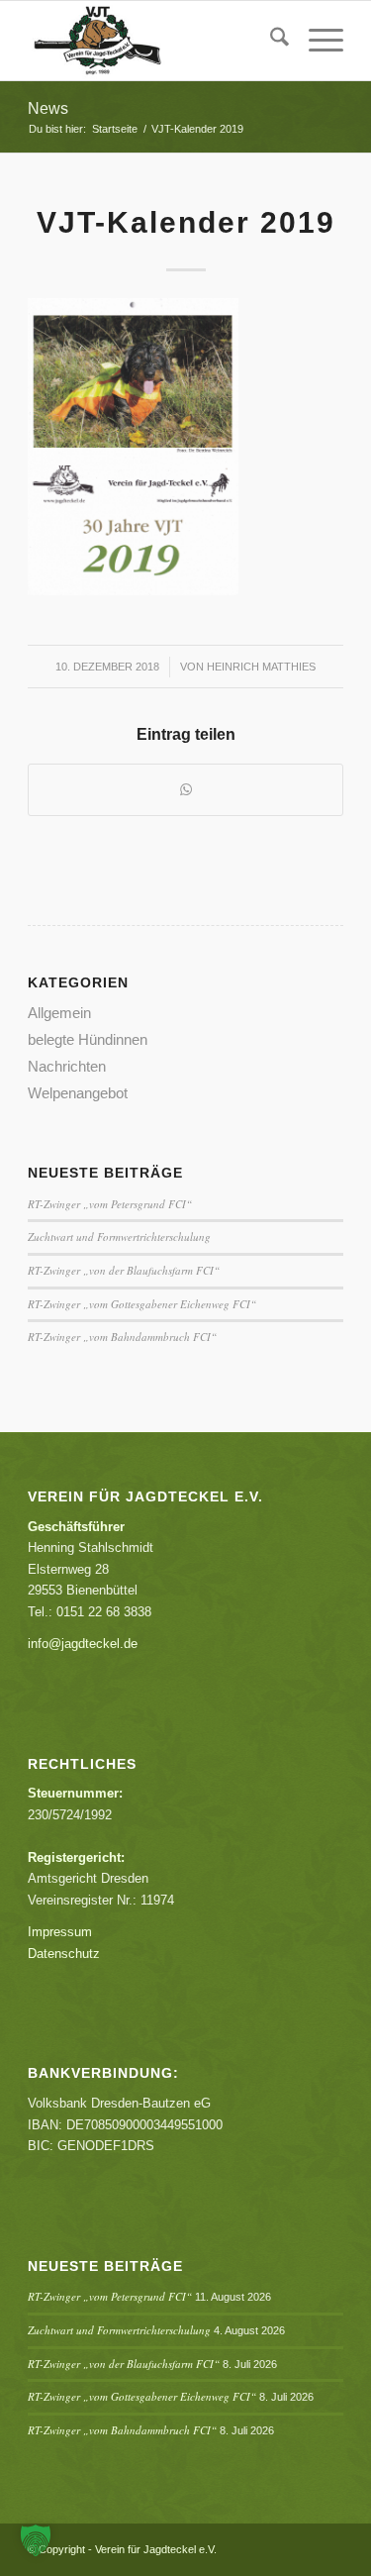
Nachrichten (67, 1066)
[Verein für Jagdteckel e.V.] (154, 41)
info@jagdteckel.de (83, 1644)
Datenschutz (64, 1954)
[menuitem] (270, 41)
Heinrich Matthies (261, 667)
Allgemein (59, 1013)
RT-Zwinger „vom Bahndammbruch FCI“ (122, 1337)
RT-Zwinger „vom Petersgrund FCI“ (110, 1204)
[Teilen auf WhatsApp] (185, 790)
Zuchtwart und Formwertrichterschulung (119, 1236)
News (48, 108)
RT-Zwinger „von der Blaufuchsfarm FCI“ (124, 1270)
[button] (36, 2540)
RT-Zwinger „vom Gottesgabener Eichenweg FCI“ (142, 1304)
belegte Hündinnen (88, 1039)
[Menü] (316, 41)
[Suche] (270, 41)
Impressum (60, 1932)
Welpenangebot (78, 1093)
